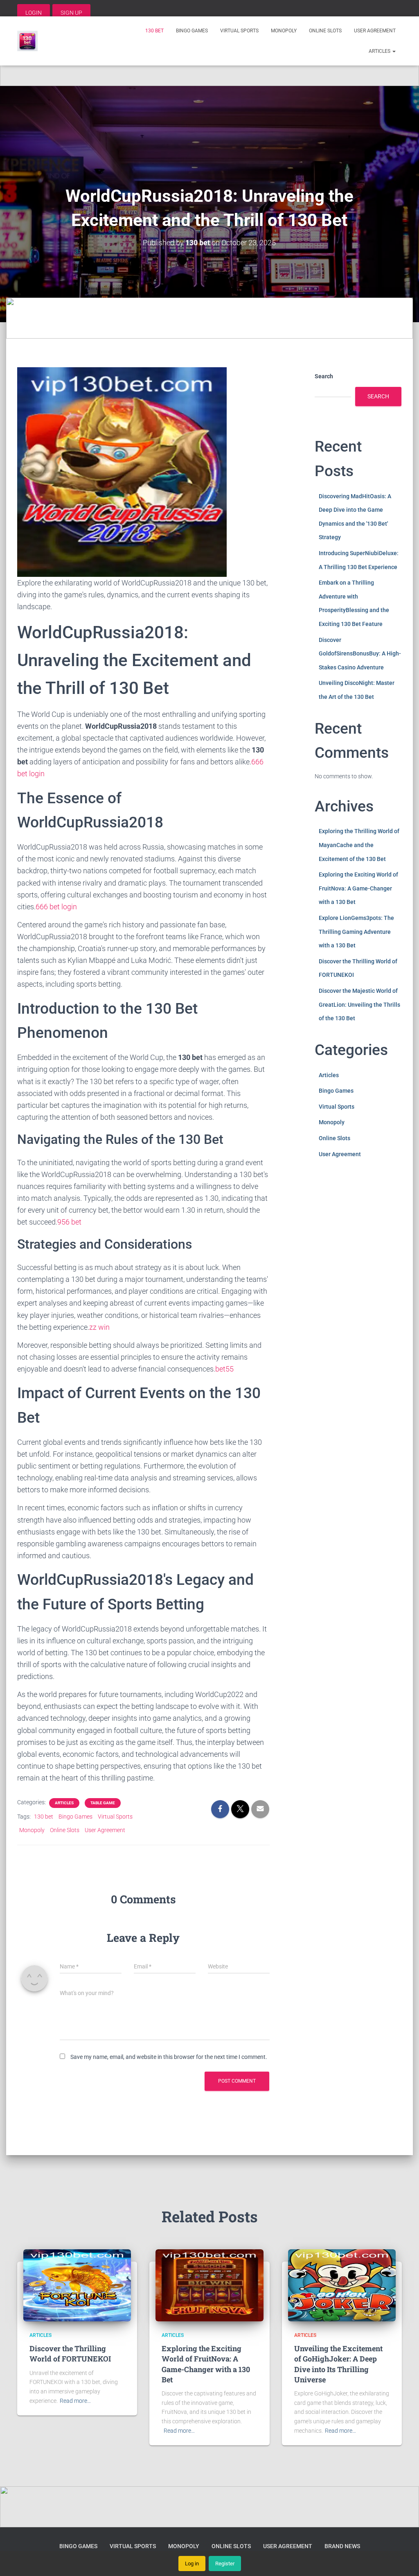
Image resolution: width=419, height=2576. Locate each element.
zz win (99, 1327)
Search (324, 376)
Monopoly (284, 31)
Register (225, 2564)
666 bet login (56, 907)
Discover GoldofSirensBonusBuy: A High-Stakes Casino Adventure (360, 654)
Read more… (75, 2401)
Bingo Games (192, 31)
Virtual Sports (239, 31)
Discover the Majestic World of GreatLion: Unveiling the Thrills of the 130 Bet (359, 1004)
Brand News (342, 2546)
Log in (192, 2564)
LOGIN (34, 13)
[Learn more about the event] (209, 66)
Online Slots (325, 31)
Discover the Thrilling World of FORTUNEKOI (70, 2353)
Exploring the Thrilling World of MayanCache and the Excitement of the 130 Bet (359, 845)
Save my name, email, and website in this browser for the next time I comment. (169, 2057)
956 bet (69, 1222)
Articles (380, 51)
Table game (103, 1803)
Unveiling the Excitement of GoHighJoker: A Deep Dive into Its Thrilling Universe (338, 2364)
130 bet (154, 31)
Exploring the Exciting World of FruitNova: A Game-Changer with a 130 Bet (358, 888)
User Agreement (375, 31)
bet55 (224, 1369)
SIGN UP (71, 13)
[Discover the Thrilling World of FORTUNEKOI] (77, 2285)
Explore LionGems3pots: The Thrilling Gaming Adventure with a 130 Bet (356, 932)
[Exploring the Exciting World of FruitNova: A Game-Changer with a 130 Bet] (209, 2285)
